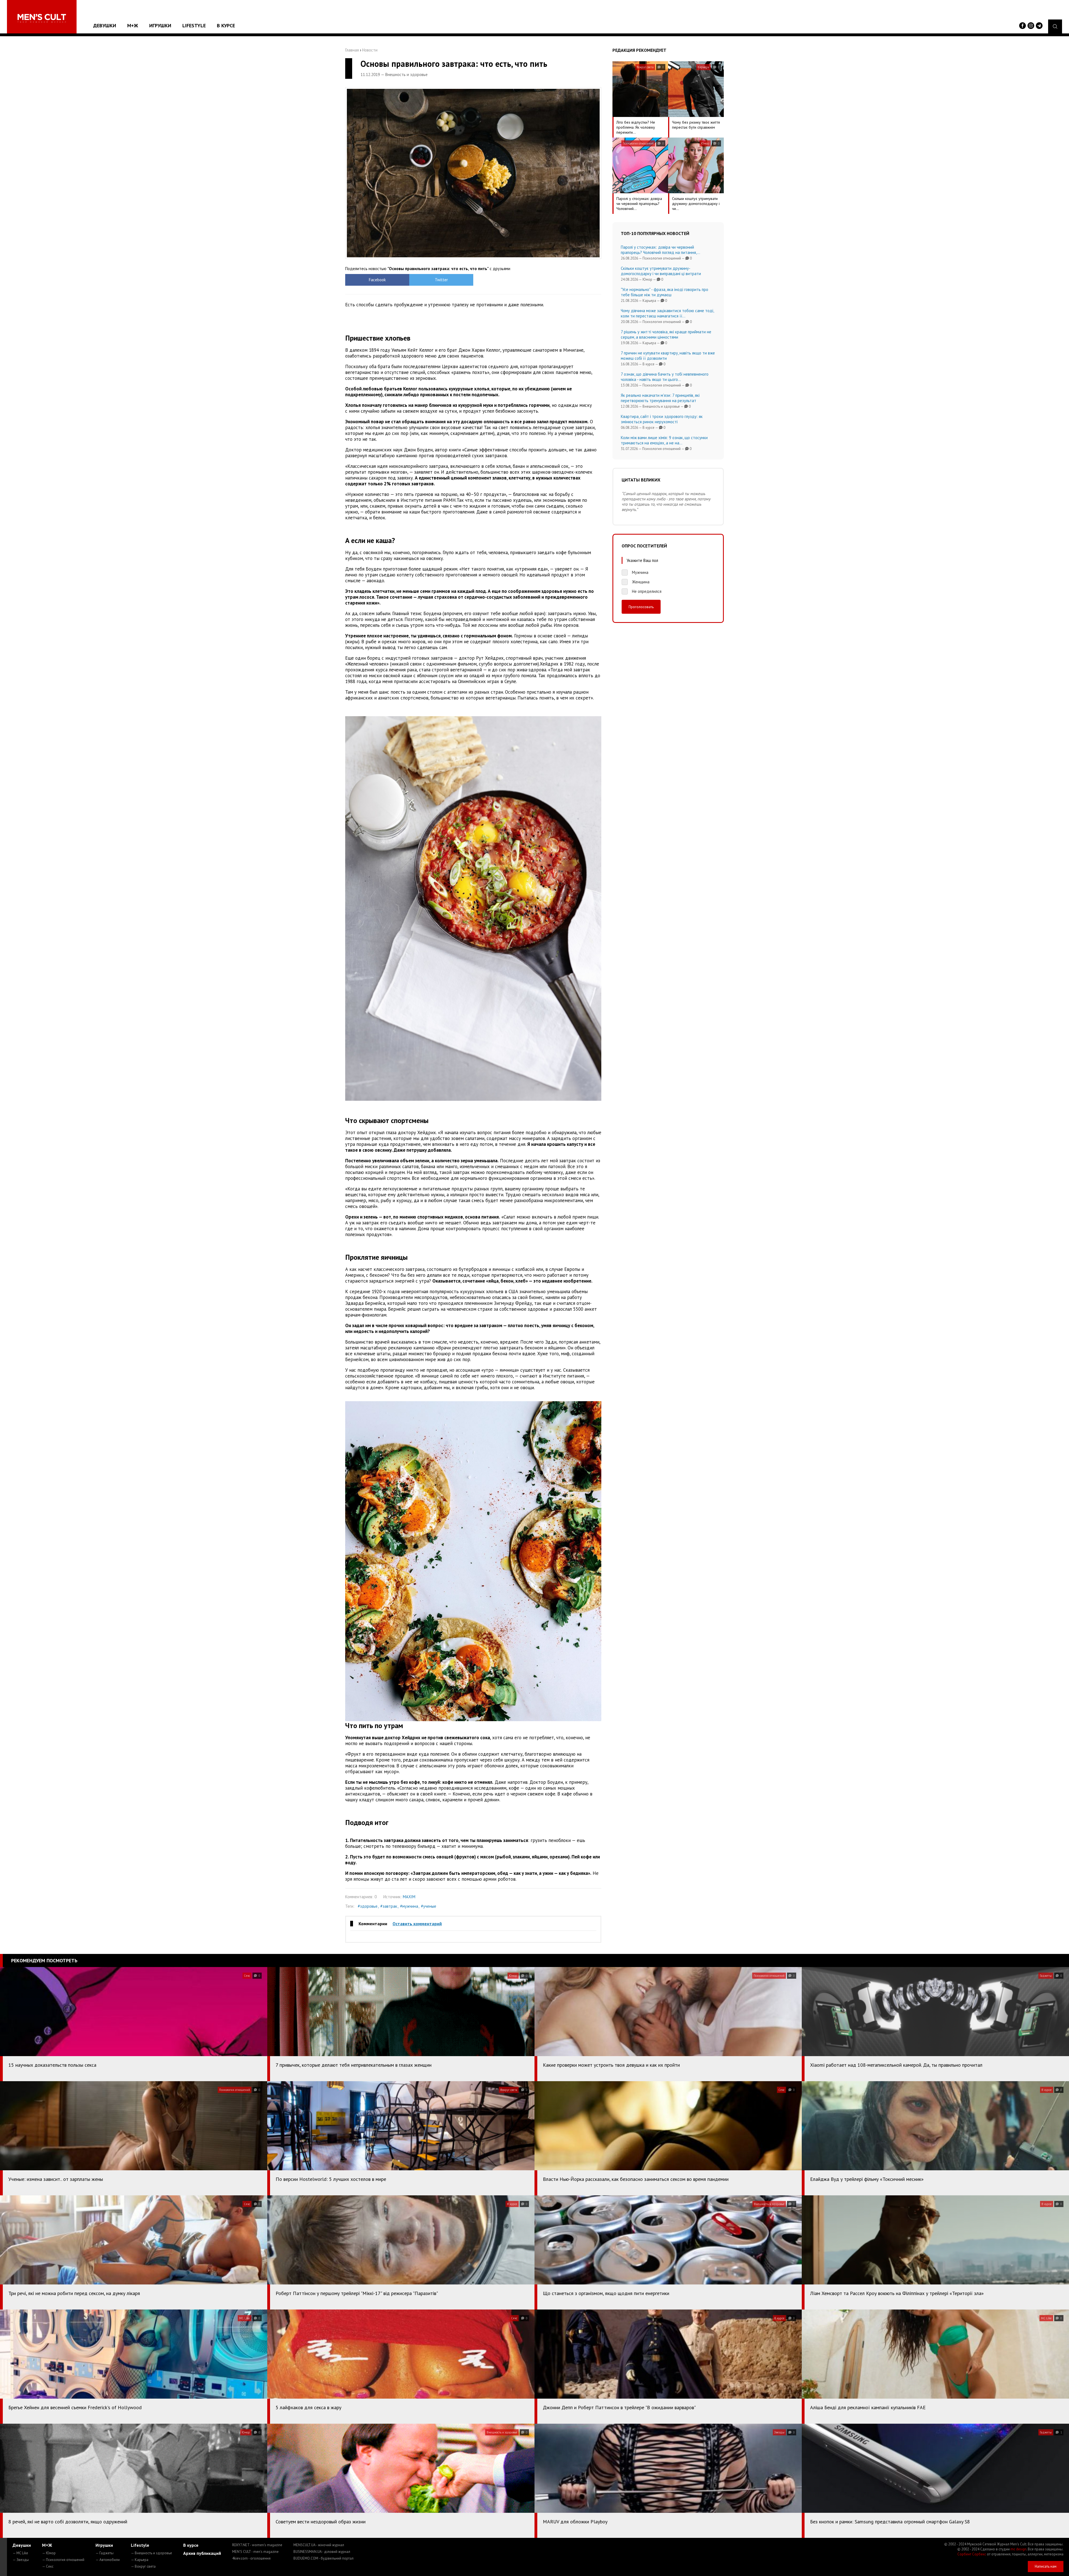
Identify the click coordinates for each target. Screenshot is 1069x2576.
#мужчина (409, 1906)
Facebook (377, 280)
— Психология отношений (63, 2560)
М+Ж (133, 25)
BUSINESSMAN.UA (322, 2552)
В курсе (226, 25)
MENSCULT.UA (319, 2545)
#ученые (429, 1906)
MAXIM (409, 1897)
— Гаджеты (105, 2553)
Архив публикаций (202, 2553)
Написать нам (1046, 2566)
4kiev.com (251, 2558)
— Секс (48, 2566)
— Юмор (49, 2553)
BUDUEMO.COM (323, 2558)
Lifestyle (194, 25)
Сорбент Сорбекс (972, 2554)
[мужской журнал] (42, 18)
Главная (352, 50)
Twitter (441, 280)
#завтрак (389, 1906)
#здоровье (368, 1906)
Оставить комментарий (417, 1924)
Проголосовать (641, 607)
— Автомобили (108, 2560)
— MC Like (20, 2553)
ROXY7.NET (257, 2545)
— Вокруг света (143, 2566)
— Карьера (140, 2560)
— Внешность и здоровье (151, 2553)
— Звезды (21, 2560)
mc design (1018, 2549)
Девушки (105, 25)
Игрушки (160, 25)
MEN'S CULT (255, 2552)
